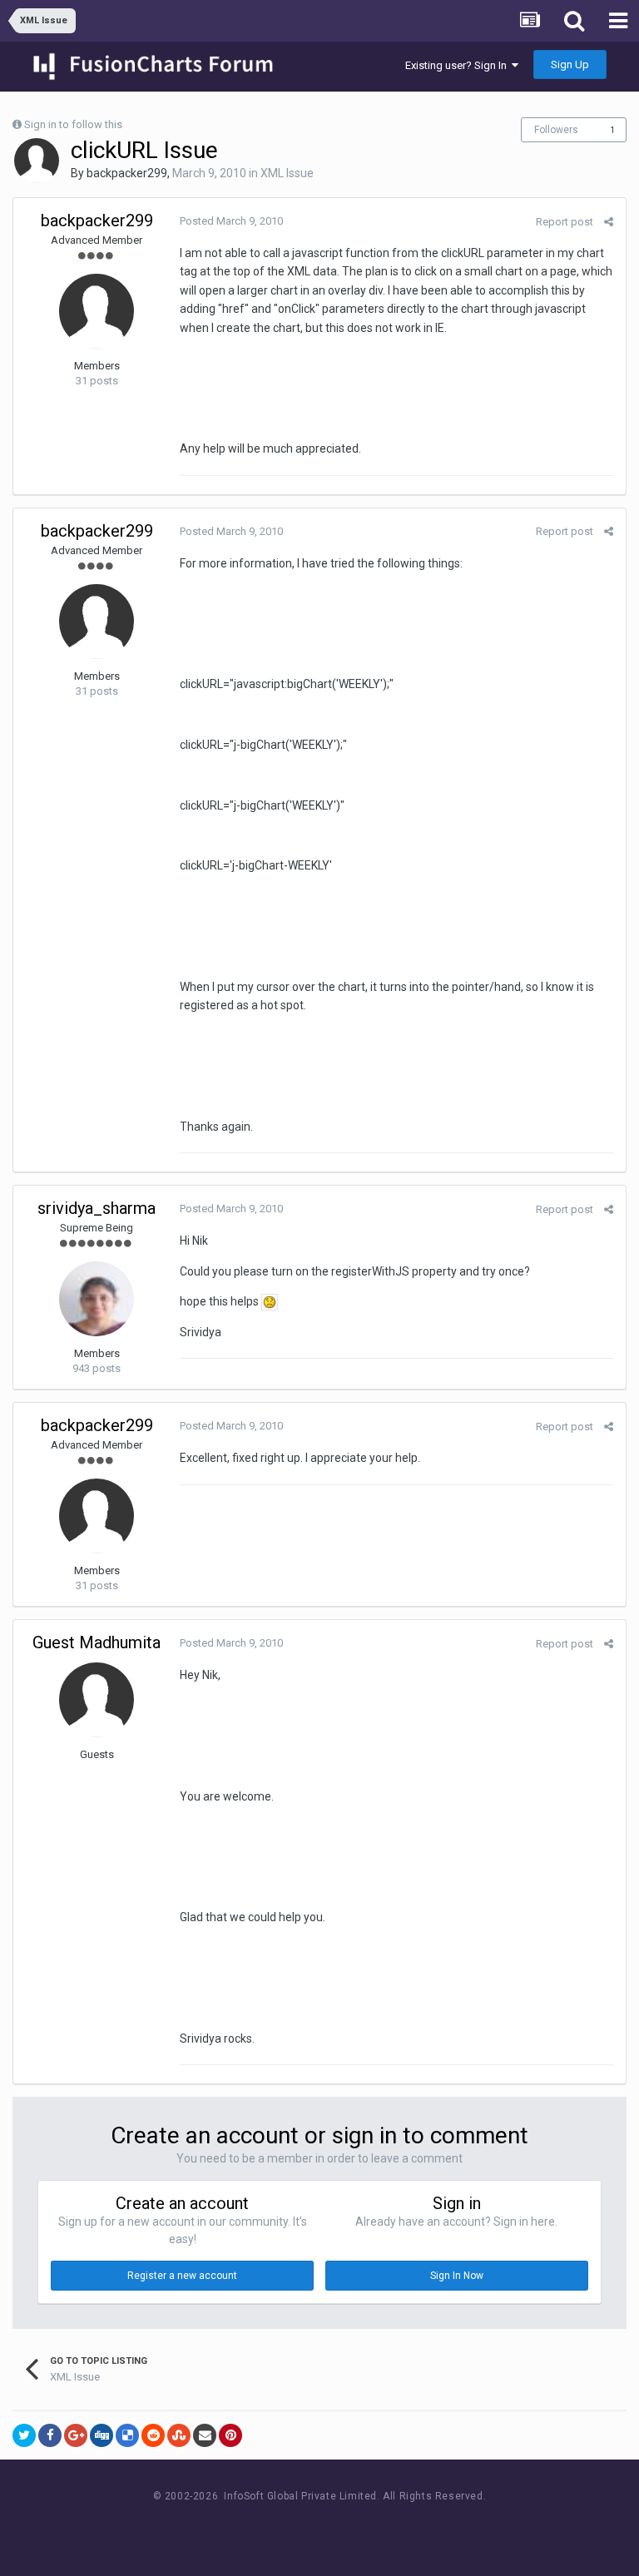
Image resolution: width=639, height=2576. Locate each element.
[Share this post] (609, 222)
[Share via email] (205, 2435)
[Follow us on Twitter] (341, 2527)
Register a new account (182, 2276)
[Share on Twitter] (24, 2435)
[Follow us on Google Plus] (378, 2527)
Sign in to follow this (73, 124)
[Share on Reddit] (153, 2435)
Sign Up (570, 64)
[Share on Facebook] (50, 2435)
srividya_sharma (97, 1208)
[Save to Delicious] (127, 2435)
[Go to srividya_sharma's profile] (97, 1299)
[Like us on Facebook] (303, 2527)
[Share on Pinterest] (230, 2435)
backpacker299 (127, 173)
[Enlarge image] (270, 1301)
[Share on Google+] (76, 2435)
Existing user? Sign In (458, 65)
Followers (556, 130)
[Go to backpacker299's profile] (37, 161)
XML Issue (287, 173)
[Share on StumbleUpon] (179, 2435)
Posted (231, 221)
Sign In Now (457, 2276)
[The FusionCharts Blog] (266, 2527)
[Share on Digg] (102, 2435)
